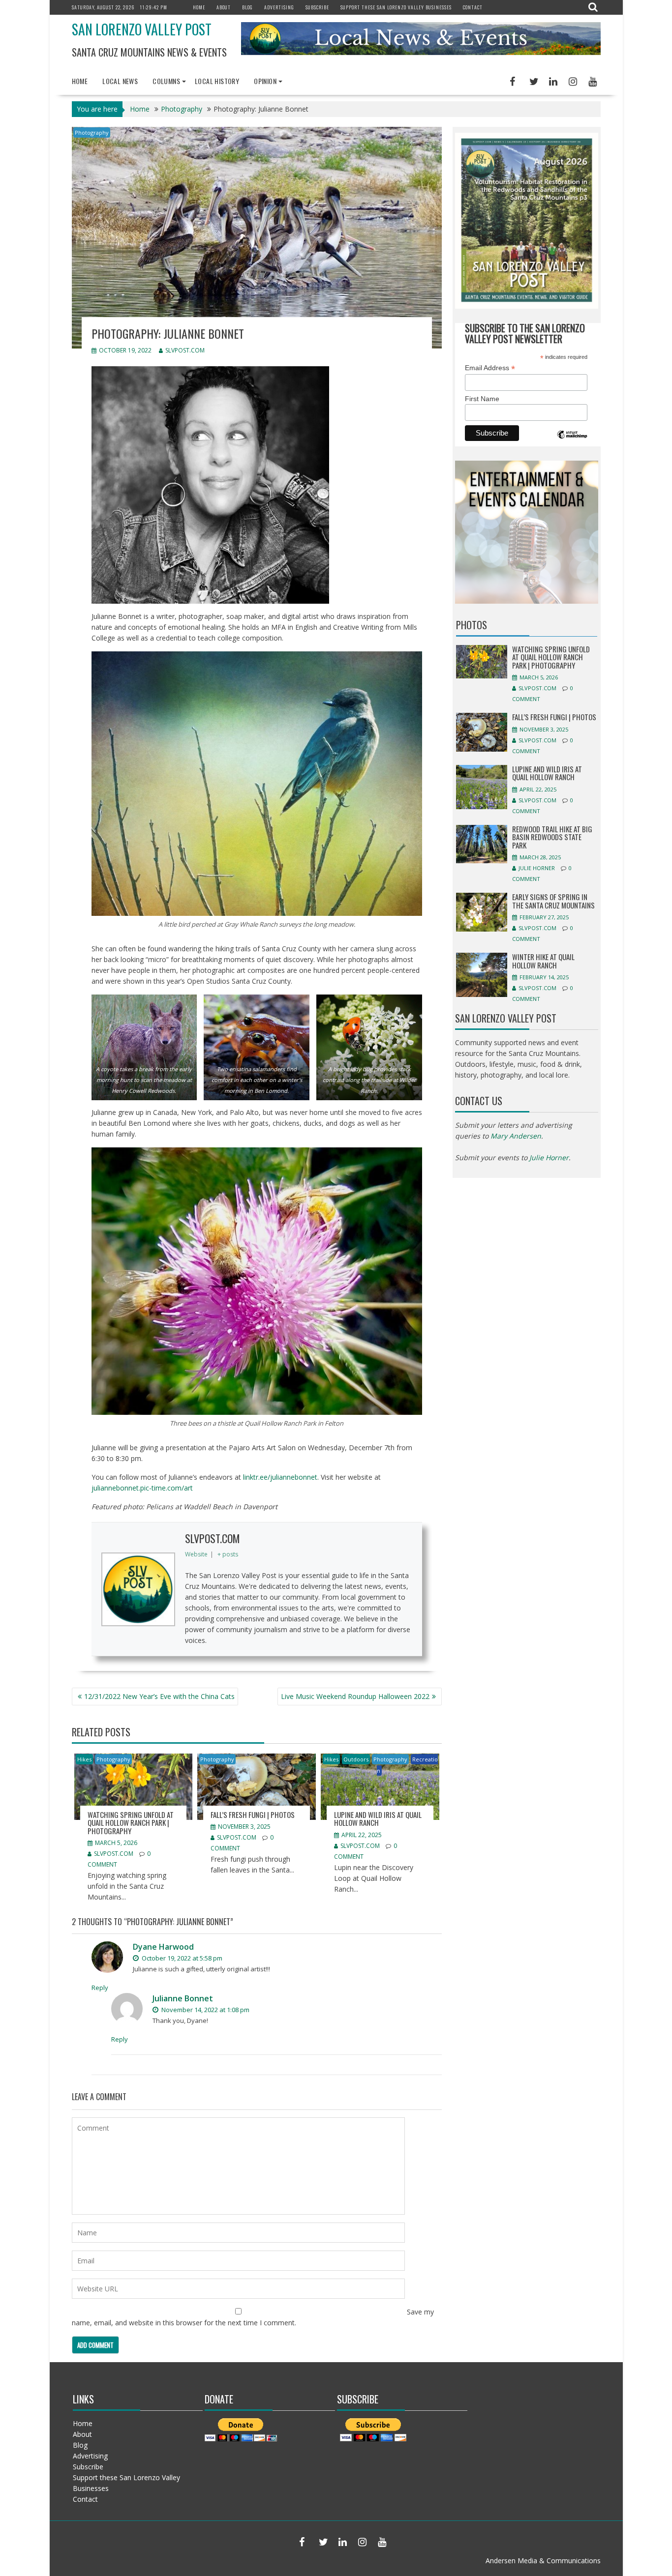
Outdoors (356, 1759)
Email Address (490, 368)
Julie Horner (537, 868)
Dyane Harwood (163, 1947)
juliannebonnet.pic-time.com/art (142, 1488)
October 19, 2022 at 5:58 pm (181, 1958)
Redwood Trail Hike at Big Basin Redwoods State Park (552, 837)
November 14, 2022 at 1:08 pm (205, 2010)
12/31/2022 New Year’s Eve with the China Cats (159, 1696)
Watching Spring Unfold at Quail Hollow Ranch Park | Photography (131, 1823)
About (224, 7)
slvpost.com (185, 350)
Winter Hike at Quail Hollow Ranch (543, 961)
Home (199, 7)
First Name (482, 399)
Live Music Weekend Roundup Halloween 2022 (355, 1696)
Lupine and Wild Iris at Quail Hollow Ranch (378, 1819)
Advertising (279, 7)
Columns (166, 81)
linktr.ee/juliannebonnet (280, 1477)
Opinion (265, 81)
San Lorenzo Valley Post (142, 29)
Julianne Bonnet (183, 1998)
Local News (120, 81)
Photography (92, 132)
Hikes (84, 1759)
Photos (472, 625)
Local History (217, 81)
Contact (473, 7)
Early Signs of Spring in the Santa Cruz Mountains (553, 901)
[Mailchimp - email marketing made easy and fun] (572, 442)
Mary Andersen (516, 1136)
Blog (247, 7)
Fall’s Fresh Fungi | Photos (253, 1815)
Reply (100, 1988)
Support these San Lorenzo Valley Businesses (396, 7)
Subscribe (317, 7)
